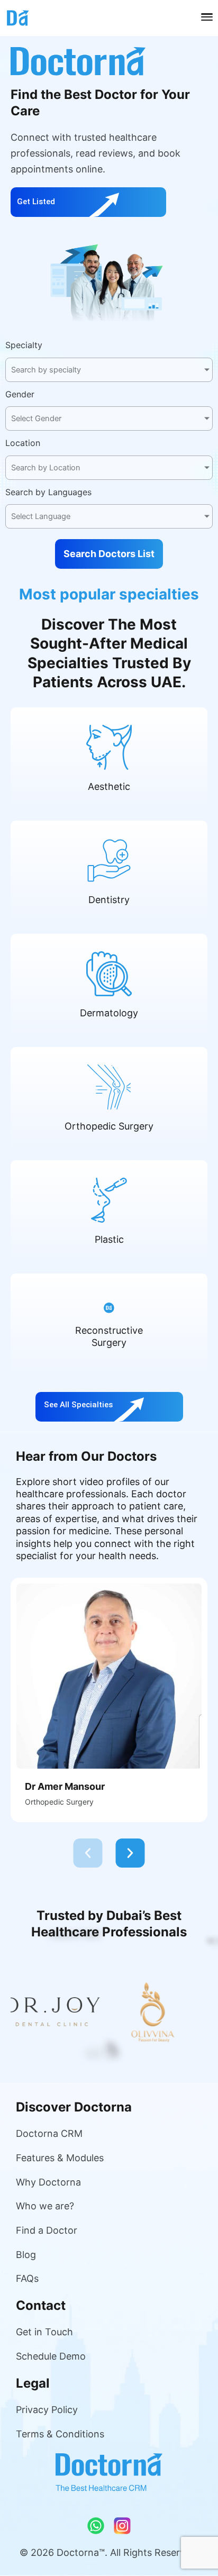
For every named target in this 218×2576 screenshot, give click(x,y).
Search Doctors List (109, 554)
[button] (88, 1853)
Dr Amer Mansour (65, 1786)
